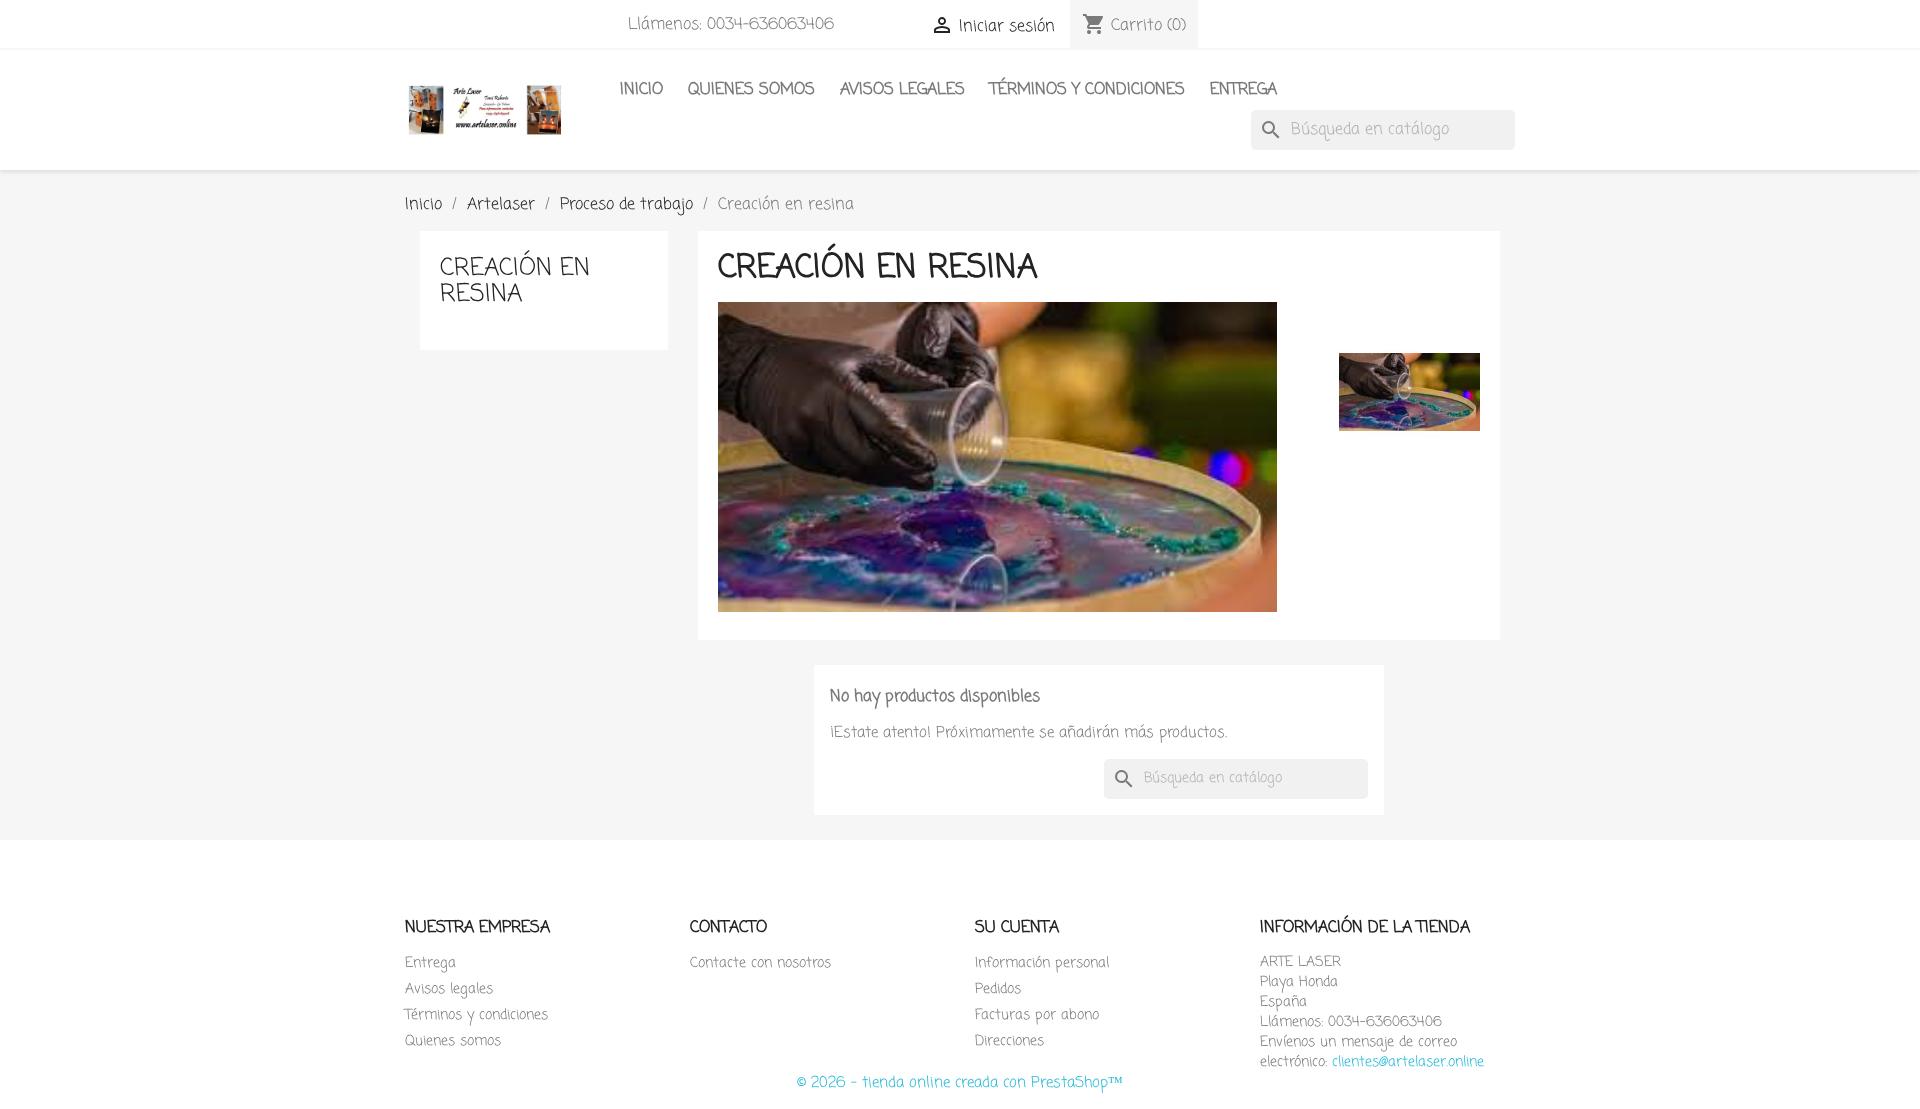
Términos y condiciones (1087, 90)
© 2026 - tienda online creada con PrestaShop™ (960, 1083)
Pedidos (998, 989)
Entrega (1243, 90)
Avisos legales (902, 90)
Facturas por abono (1037, 1015)
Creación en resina (515, 281)
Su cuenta (1017, 928)
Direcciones (1009, 1041)
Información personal (1042, 963)
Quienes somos (751, 90)
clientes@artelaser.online (1408, 1062)
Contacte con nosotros (760, 963)
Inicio (641, 90)
